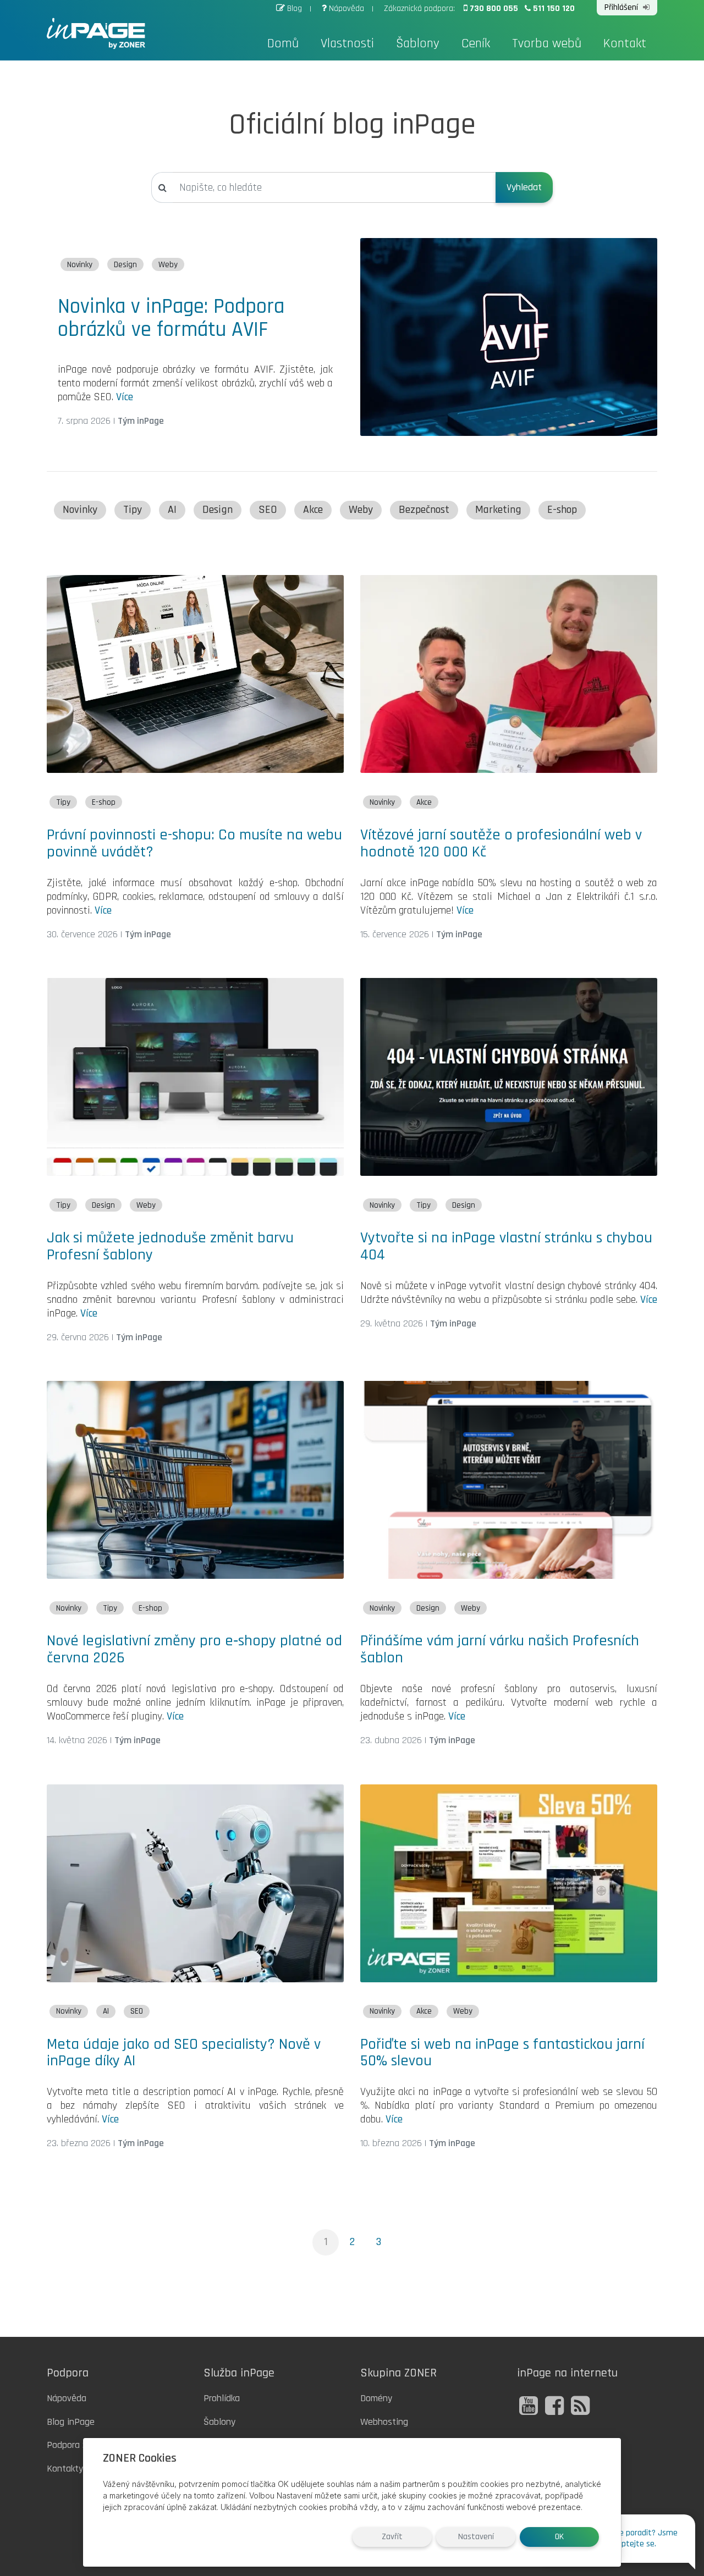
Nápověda (346, 9)
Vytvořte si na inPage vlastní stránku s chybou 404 (506, 1246)
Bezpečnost (424, 510)
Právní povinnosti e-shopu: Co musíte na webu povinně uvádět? (194, 844)
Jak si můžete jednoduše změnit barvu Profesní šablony (170, 1246)
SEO (268, 510)
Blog (295, 9)
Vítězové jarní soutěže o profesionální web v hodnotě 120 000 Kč (501, 844)
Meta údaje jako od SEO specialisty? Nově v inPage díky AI (184, 2053)
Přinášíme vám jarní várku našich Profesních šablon (500, 1649)
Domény (376, 2398)
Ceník (476, 43)
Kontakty (65, 2469)
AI (172, 510)
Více (125, 397)
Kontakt (625, 43)
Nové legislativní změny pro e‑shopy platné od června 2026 (194, 1649)
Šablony (418, 43)
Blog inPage (71, 2422)
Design (125, 265)
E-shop (562, 510)
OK (559, 2537)
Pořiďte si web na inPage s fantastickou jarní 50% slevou (502, 2053)
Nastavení (476, 2537)
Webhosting (384, 2422)
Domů (283, 43)
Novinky (80, 265)
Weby (168, 265)
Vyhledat (524, 187)
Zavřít (392, 2537)
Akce (313, 510)
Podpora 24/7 (74, 2445)
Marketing (498, 510)
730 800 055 (495, 9)
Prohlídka (222, 2398)
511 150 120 (554, 9)
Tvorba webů (547, 43)
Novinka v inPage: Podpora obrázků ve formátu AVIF (171, 318)
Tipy (133, 510)
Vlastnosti (347, 43)
